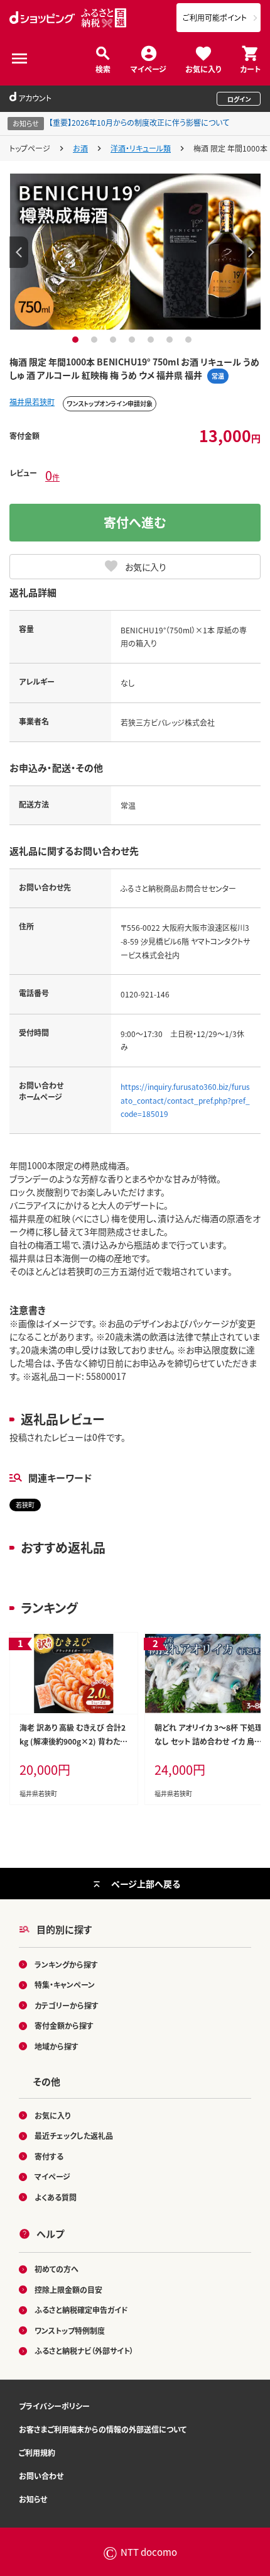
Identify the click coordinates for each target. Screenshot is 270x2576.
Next (251, 252)
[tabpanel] (135, 252)
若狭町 (25, 1505)
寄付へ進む (135, 522)
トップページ (30, 148)
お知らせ (33, 2499)
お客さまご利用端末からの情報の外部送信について (103, 2429)
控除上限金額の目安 (68, 2290)
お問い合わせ (41, 2476)
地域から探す (57, 2046)
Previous (19, 252)
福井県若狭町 (32, 402)
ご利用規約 (37, 2452)
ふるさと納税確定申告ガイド (81, 2310)
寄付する (49, 2156)
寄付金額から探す (64, 2025)
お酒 (80, 148)
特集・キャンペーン (65, 1985)
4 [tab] (133, 340)
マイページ (148, 68)
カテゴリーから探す (67, 2005)
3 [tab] (115, 340)
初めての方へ (57, 2269)
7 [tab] (190, 340)
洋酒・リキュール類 (141, 148)
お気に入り (203, 68)
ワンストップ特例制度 (70, 2330)
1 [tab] (77, 340)
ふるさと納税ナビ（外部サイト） (84, 2351)
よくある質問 (56, 2197)
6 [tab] (171, 340)
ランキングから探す (66, 1964)
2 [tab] (96, 340)
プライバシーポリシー (54, 2406)
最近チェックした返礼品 (74, 2135)
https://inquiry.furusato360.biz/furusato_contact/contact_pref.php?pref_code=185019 (185, 1100)
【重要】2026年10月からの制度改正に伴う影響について (139, 122)
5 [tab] (152, 340)
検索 (103, 68)
